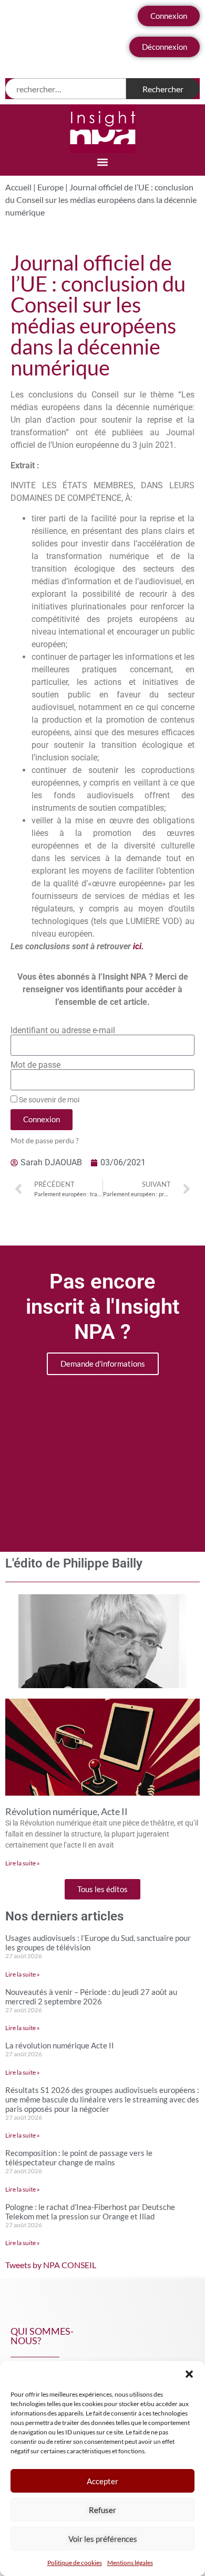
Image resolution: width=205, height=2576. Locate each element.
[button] (189, 2374)
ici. (139, 946)
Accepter (102, 2481)
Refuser (102, 2510)
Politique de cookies (75, 2563)
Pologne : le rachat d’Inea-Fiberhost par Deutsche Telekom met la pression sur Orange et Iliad (90, 2212)
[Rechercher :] (66, 89)
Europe (50, 187)
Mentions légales (130, 2563)
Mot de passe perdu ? (45, 1141)
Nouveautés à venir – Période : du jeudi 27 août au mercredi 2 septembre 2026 (91, 1997)
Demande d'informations (103, 1364)
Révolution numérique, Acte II (66, 1811)
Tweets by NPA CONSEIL (51, 2265)
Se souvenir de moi (48, 1100)
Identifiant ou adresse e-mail (63, 1031)
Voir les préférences (103, 2539)
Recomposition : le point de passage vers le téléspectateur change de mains (79, 2158)
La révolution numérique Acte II (60, 2045)
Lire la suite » (23, 1863)
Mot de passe (35, 1065)
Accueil (18, 187)
